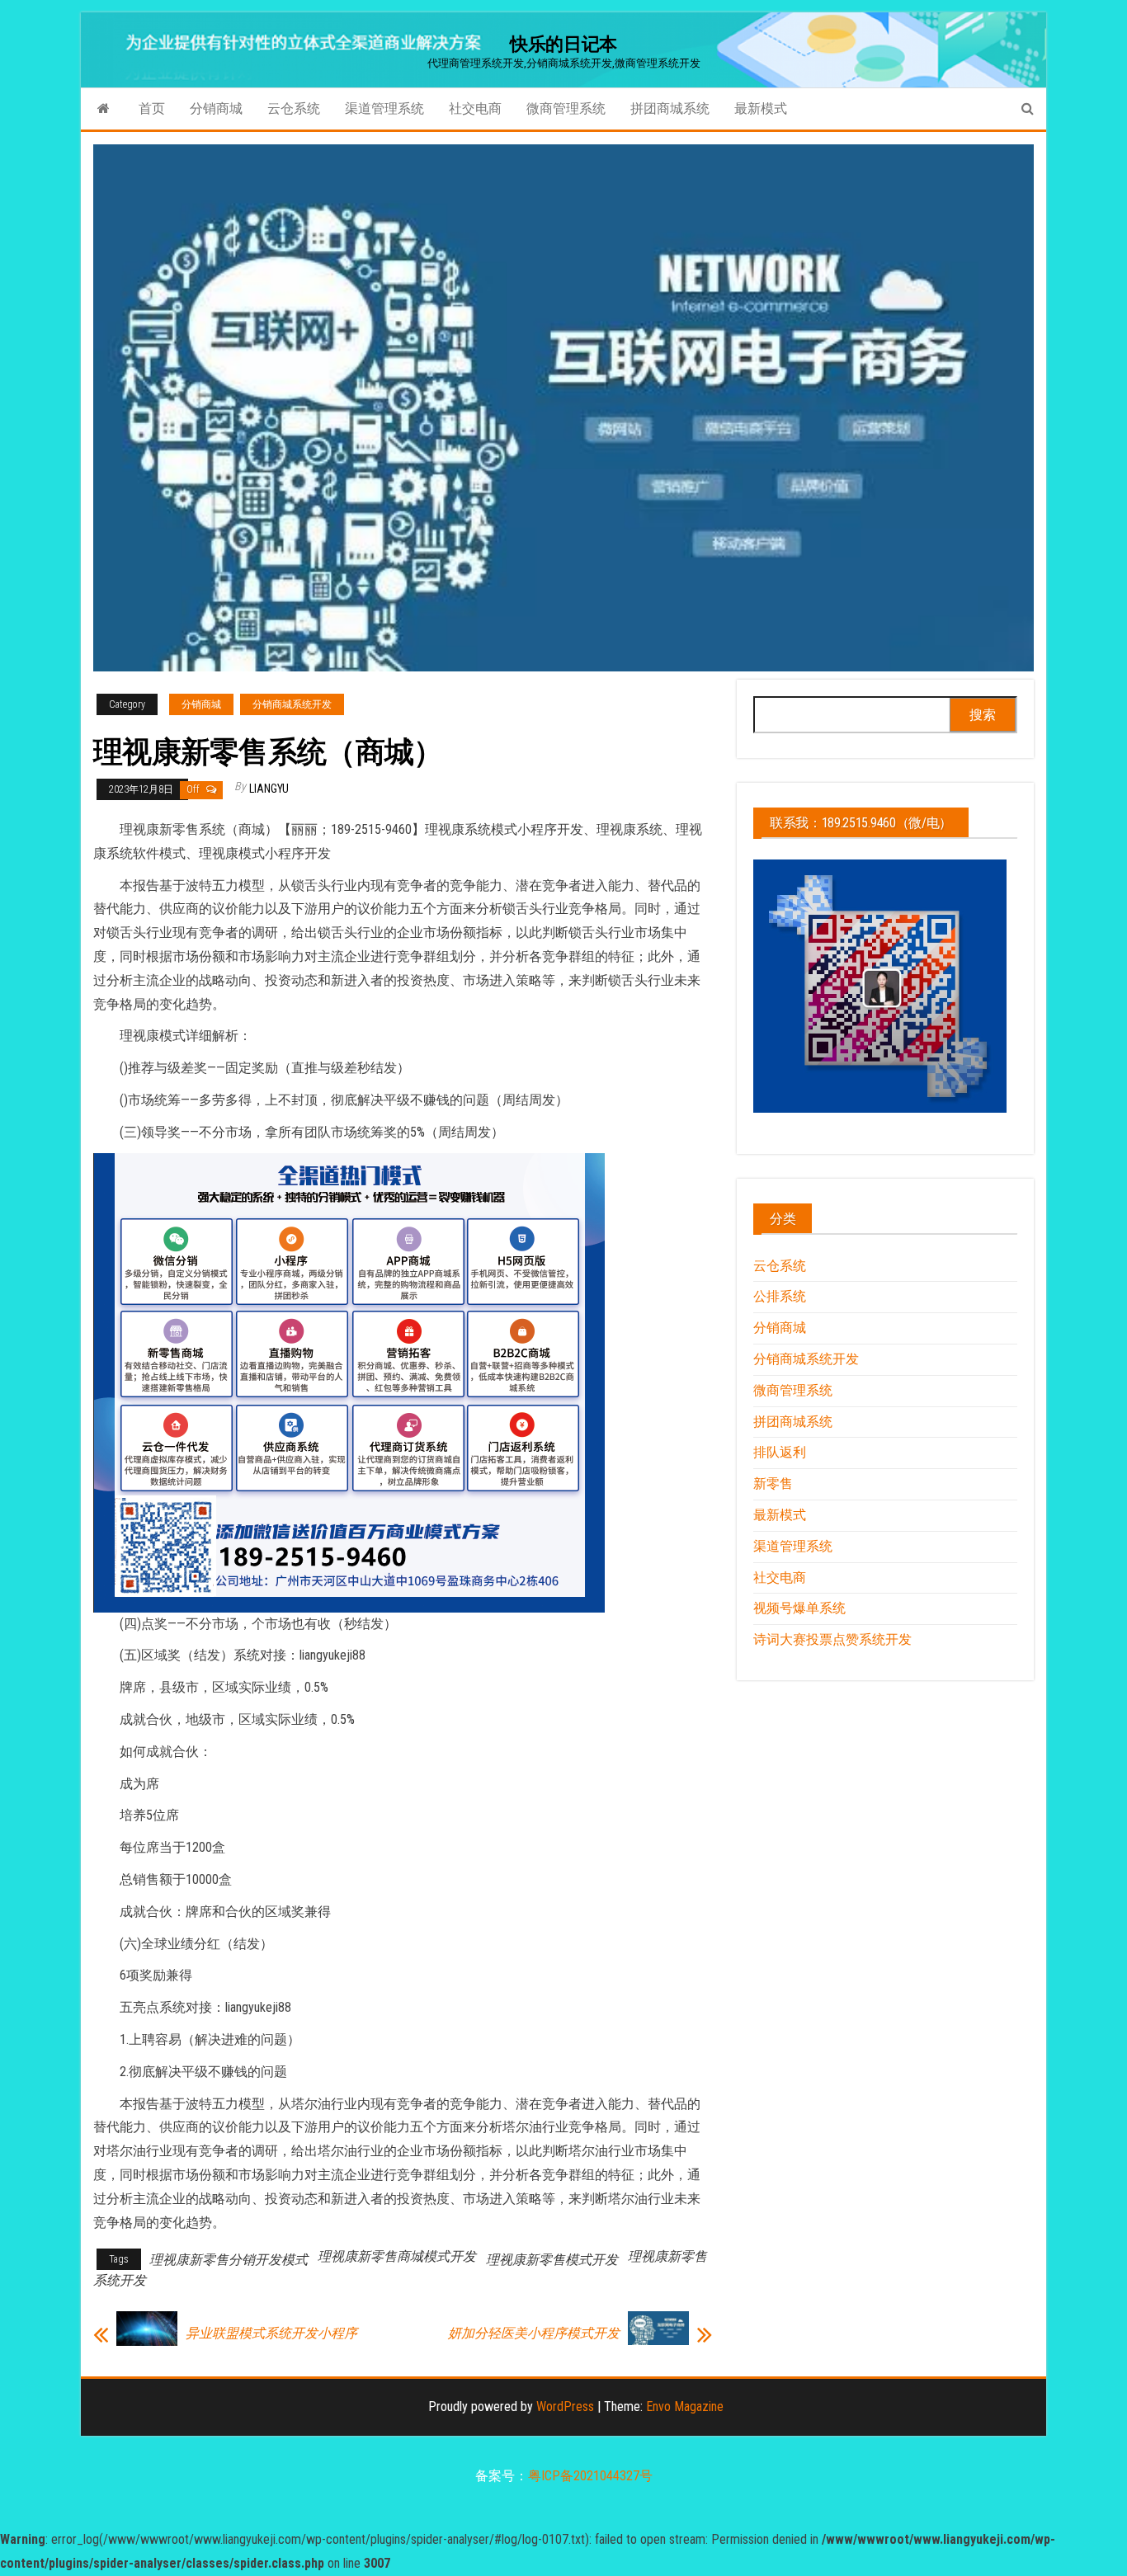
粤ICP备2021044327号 (590, 2476)
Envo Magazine (685, 2406)
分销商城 (216, 108)
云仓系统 (294, 108)
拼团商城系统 (670, 108)
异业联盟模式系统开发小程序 (271, 2333)
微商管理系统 (566, 108)
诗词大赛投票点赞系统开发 (832, 1639)
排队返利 (780, 1452)
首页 (152, 108)
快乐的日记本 (563, 44)
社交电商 (475, 108)
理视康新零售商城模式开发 (397, 2256)
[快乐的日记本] (104, 109)
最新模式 (761, 108)
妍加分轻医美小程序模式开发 (534, 2333)
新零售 (773, 1483)
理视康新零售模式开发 (552, 2260)
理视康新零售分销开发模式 (229, 2260)
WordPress (565, 2406)
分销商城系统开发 (292, 704)
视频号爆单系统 (799, 1608)
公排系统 (780, 1296)
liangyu (269, 789)
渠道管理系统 (384, 108)
